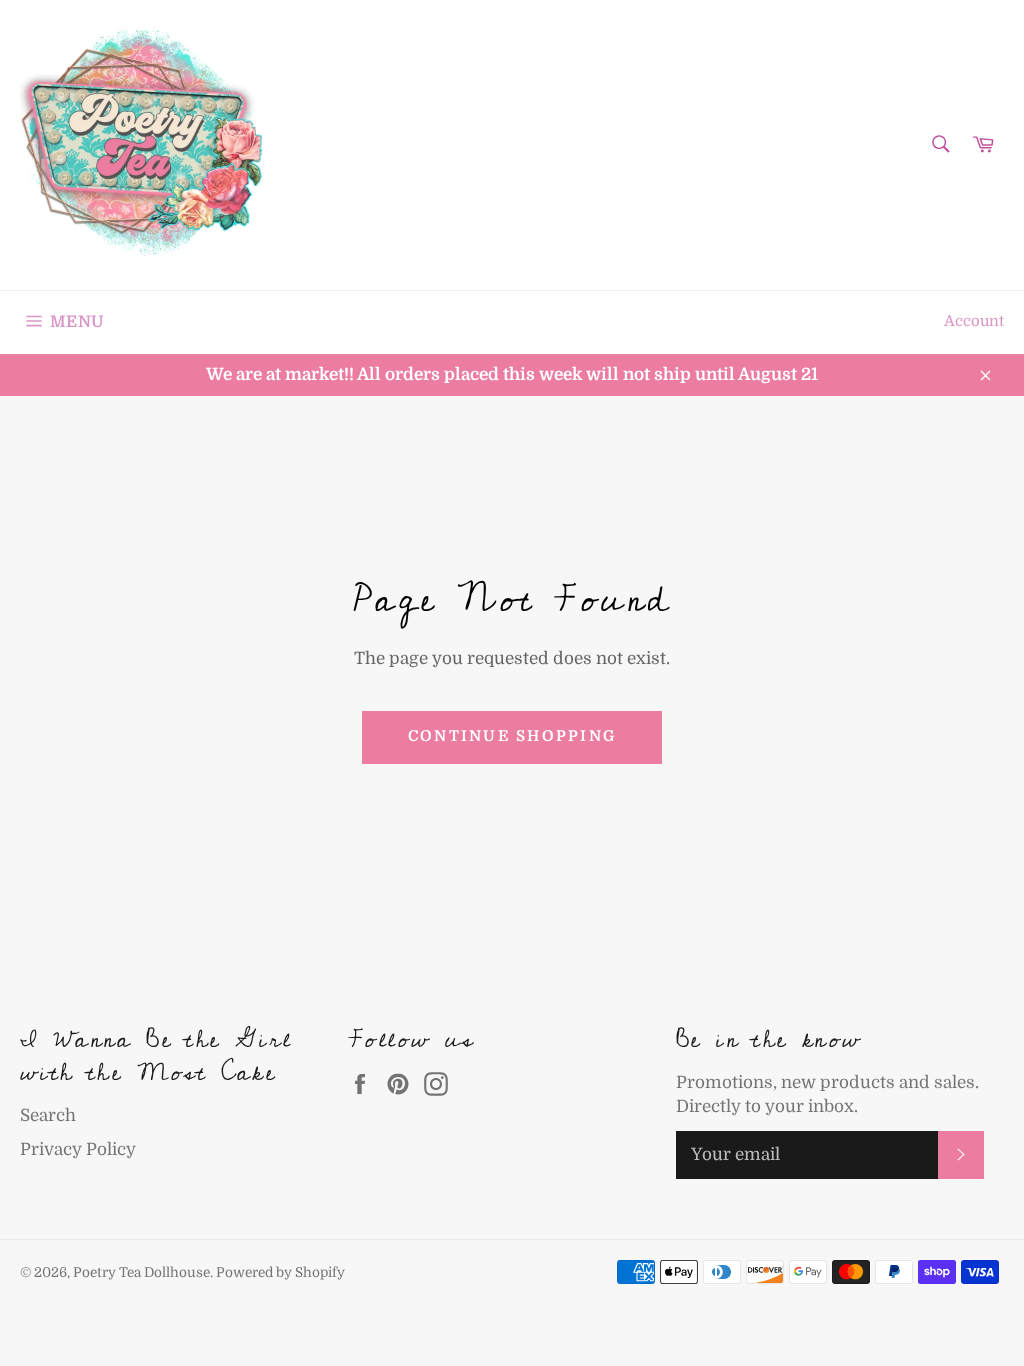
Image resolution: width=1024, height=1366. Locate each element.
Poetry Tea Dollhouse (141, 1272)
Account (974, 321)
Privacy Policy (78, 1149)
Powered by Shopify (280, 1272)
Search (48, 1115)
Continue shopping (512, 736)
